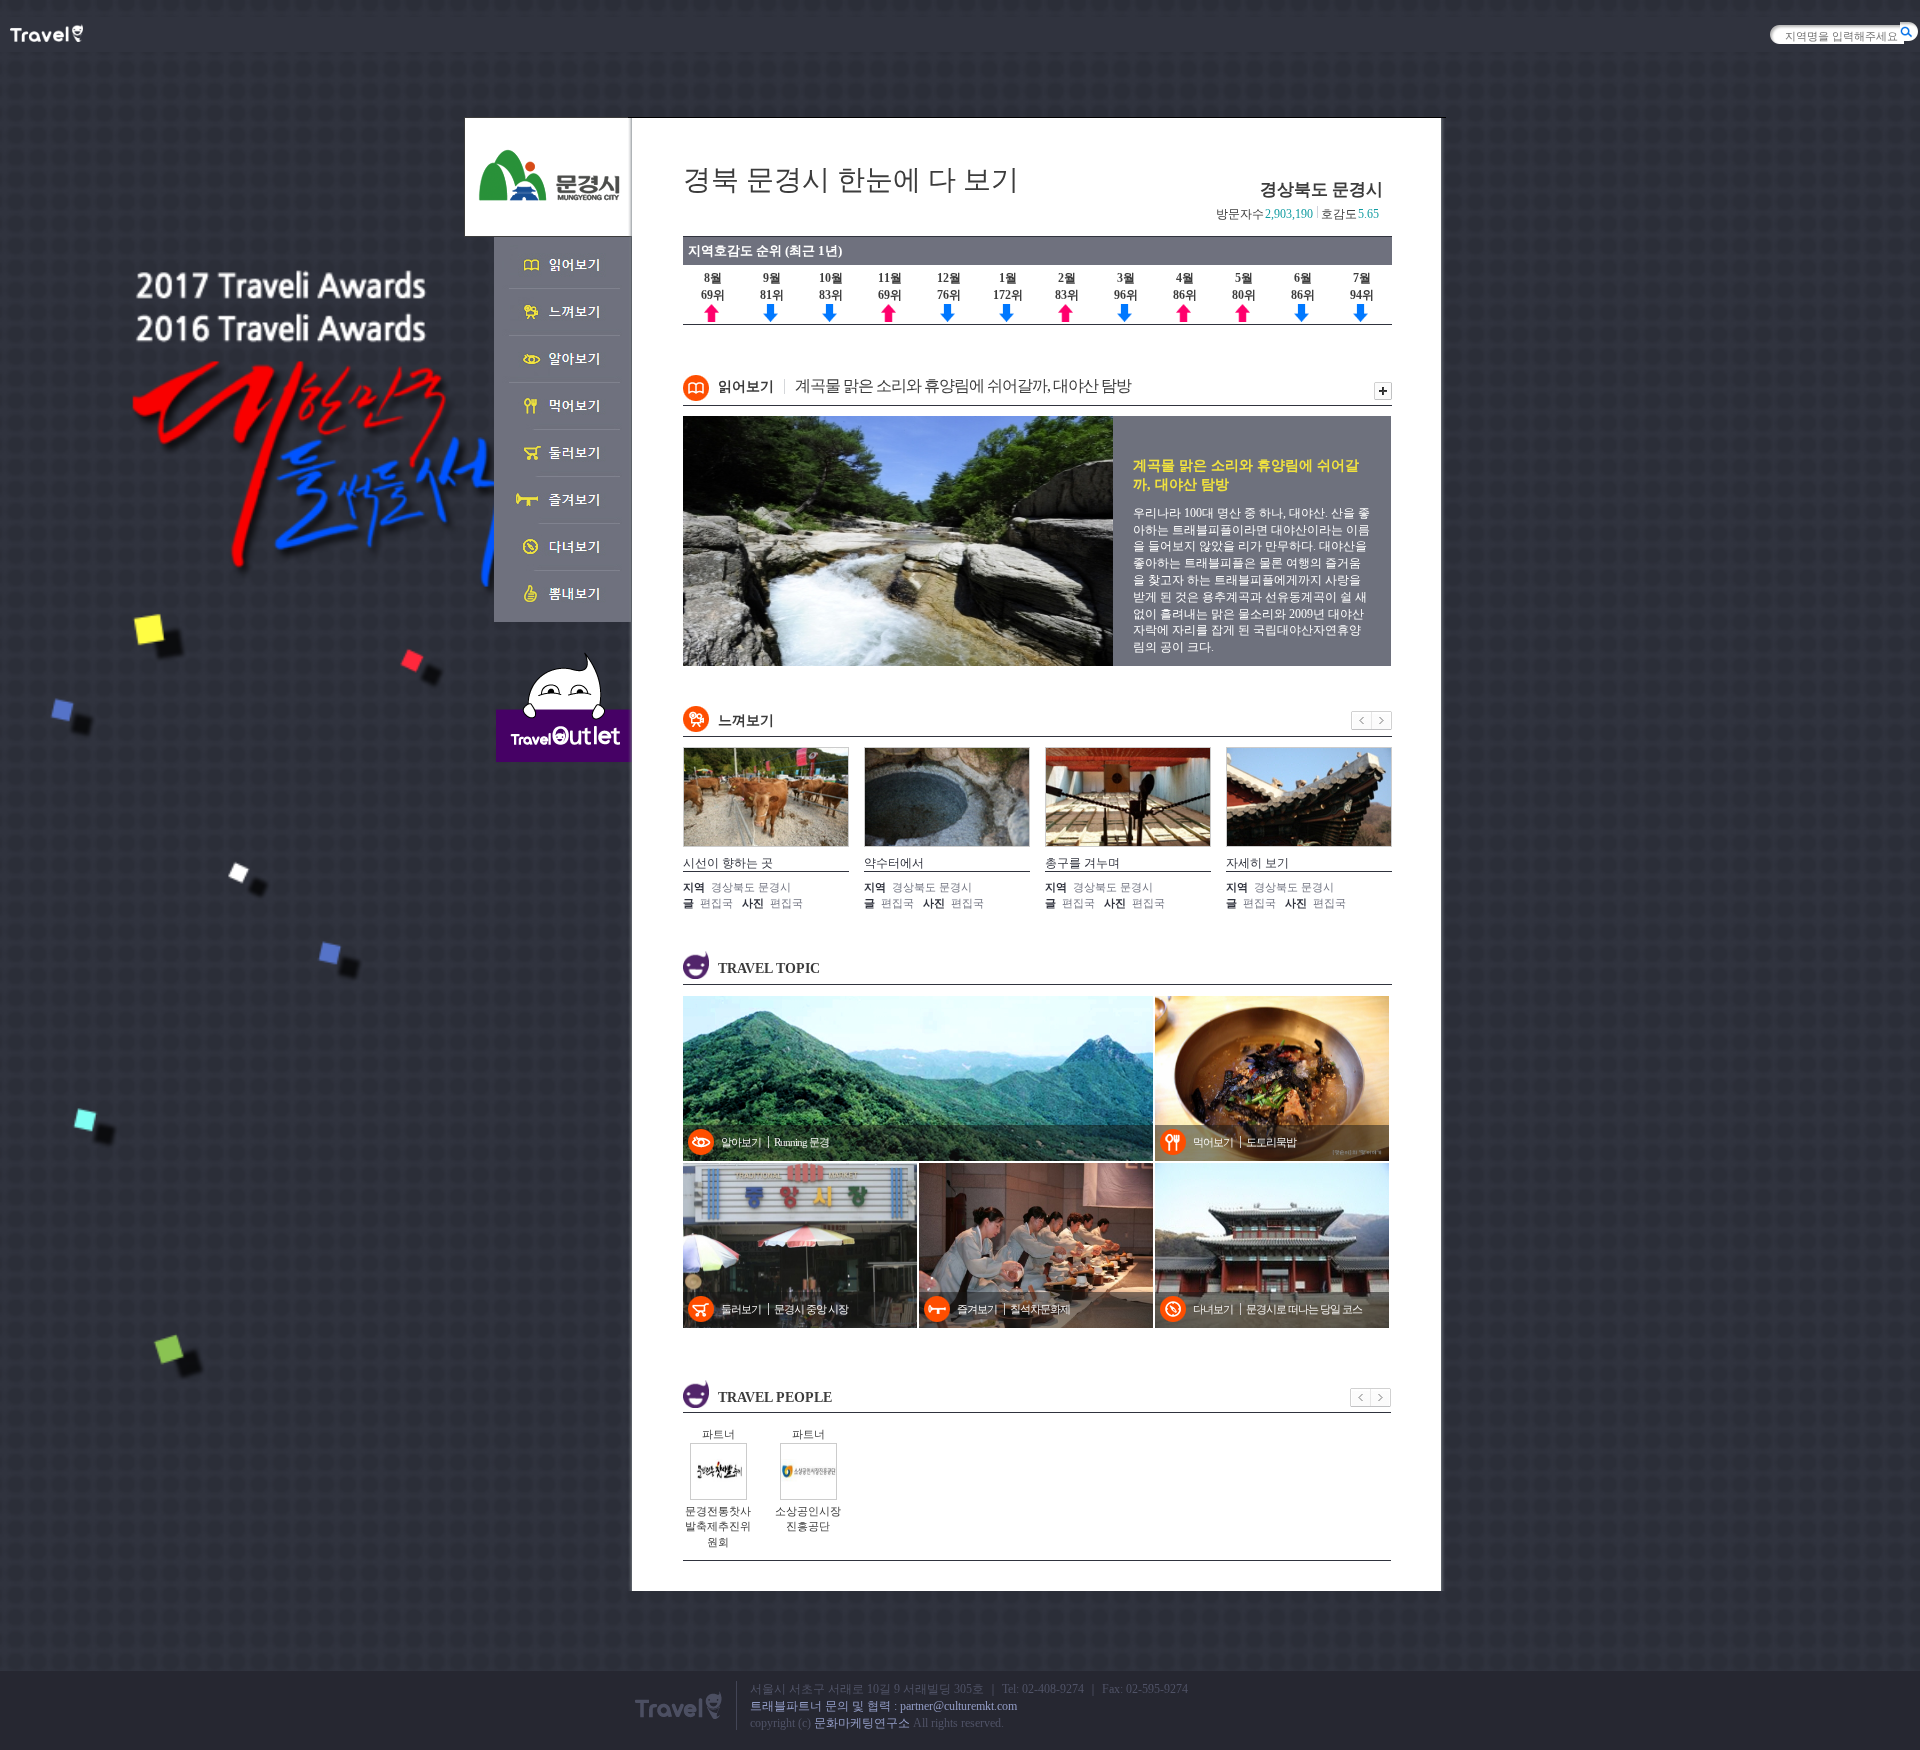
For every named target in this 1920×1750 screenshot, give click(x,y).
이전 (1361, 720)
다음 (1382, 720)
